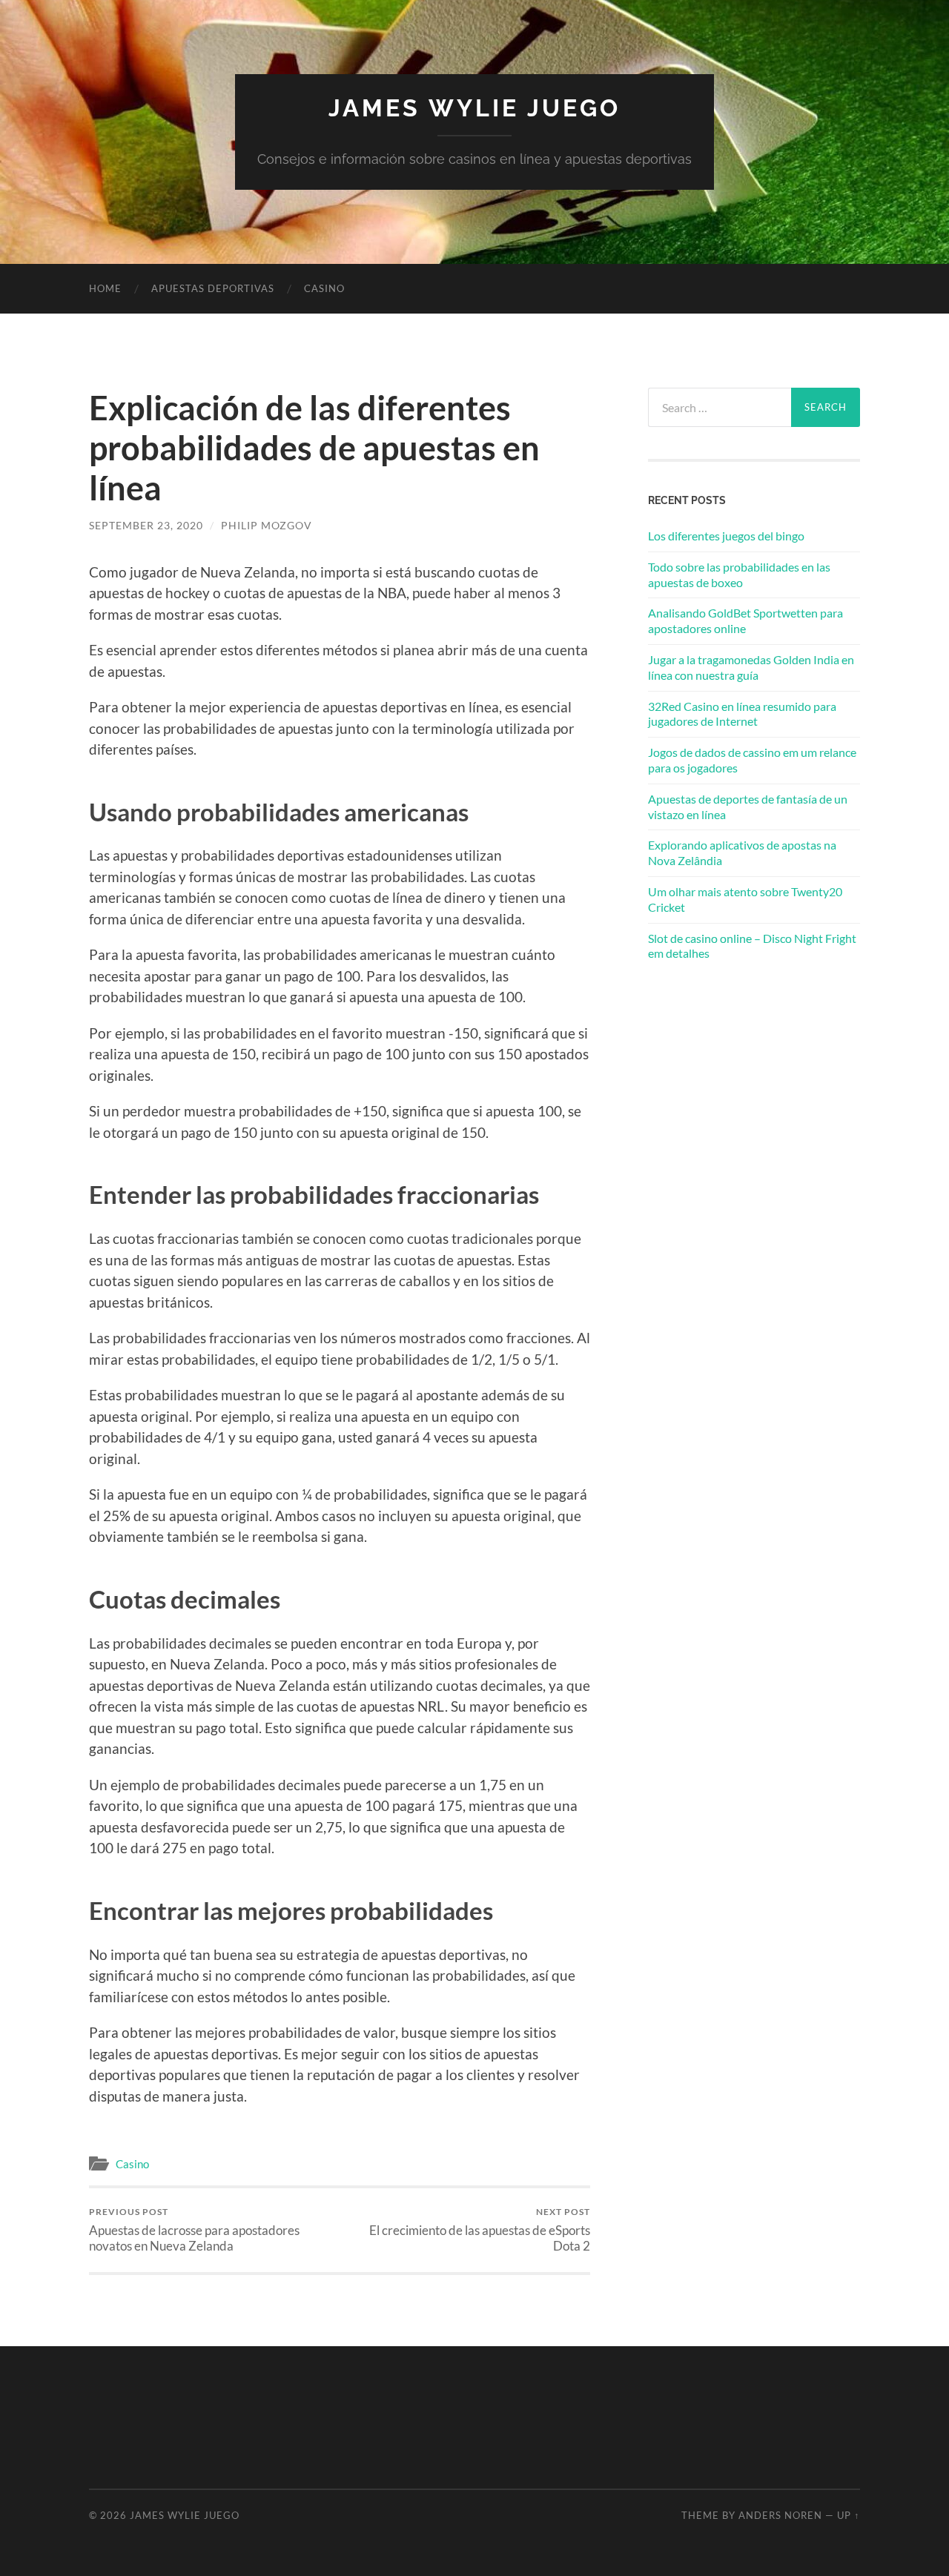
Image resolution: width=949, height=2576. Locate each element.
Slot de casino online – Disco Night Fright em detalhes (752, 946)
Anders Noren (780, 2515)
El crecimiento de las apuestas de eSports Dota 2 (480, 2230)
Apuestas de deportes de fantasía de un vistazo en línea (748, 807)
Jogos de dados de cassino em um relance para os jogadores (752, 760)
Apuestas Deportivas (213, 288)
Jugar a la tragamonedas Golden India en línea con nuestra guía (751, 667)
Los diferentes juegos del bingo (726, 536)
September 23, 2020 (146, 525)
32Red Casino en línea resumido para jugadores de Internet (742, 714)
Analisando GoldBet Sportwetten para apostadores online (745, 620)
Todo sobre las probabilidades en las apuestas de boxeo (739, 575)
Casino (324, 288)
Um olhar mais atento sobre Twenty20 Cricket (745, 899)
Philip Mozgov (267, 525)
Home (105, 288)
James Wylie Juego (474, 108)
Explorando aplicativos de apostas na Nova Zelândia (742, 852)
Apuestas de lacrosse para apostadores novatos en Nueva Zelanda (194, 2230)
